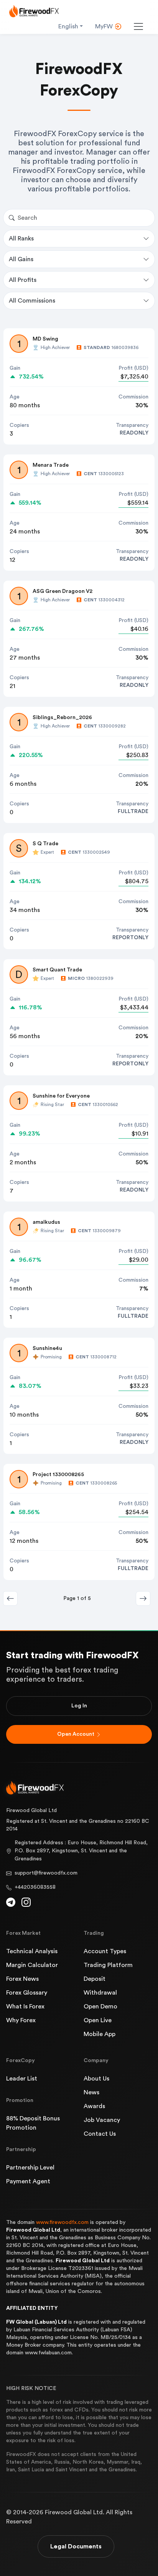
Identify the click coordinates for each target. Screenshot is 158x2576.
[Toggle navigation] (138, 26)
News (91, 2092)
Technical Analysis (32, 1951)
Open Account (76, 1734)
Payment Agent (28, 2181)
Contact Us (100, 2134)
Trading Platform (108, 1965)
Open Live (98, 2020)
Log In (79, 1706)
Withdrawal (100, 1993)
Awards (94, 2106)
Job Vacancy (102, 2120)
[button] (143, 1598)
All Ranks (21, 239)
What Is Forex (25, 2006)
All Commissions (32, 301)
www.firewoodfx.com (62, 2222)
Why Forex (21, 2020)
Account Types (105, 1951)
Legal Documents (76, 2546)
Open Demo (100, 2006)
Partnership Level (30, 2168)
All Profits (23, 280)
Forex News (22, 1979)
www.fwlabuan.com (48, 2353)
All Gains (21, 259)
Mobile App (100, 2034)
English (68, 26)
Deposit (95, 1979)
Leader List (22, 2079)
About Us (96, 2079)
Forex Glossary (27, 1993)
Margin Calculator (32, 1965)
